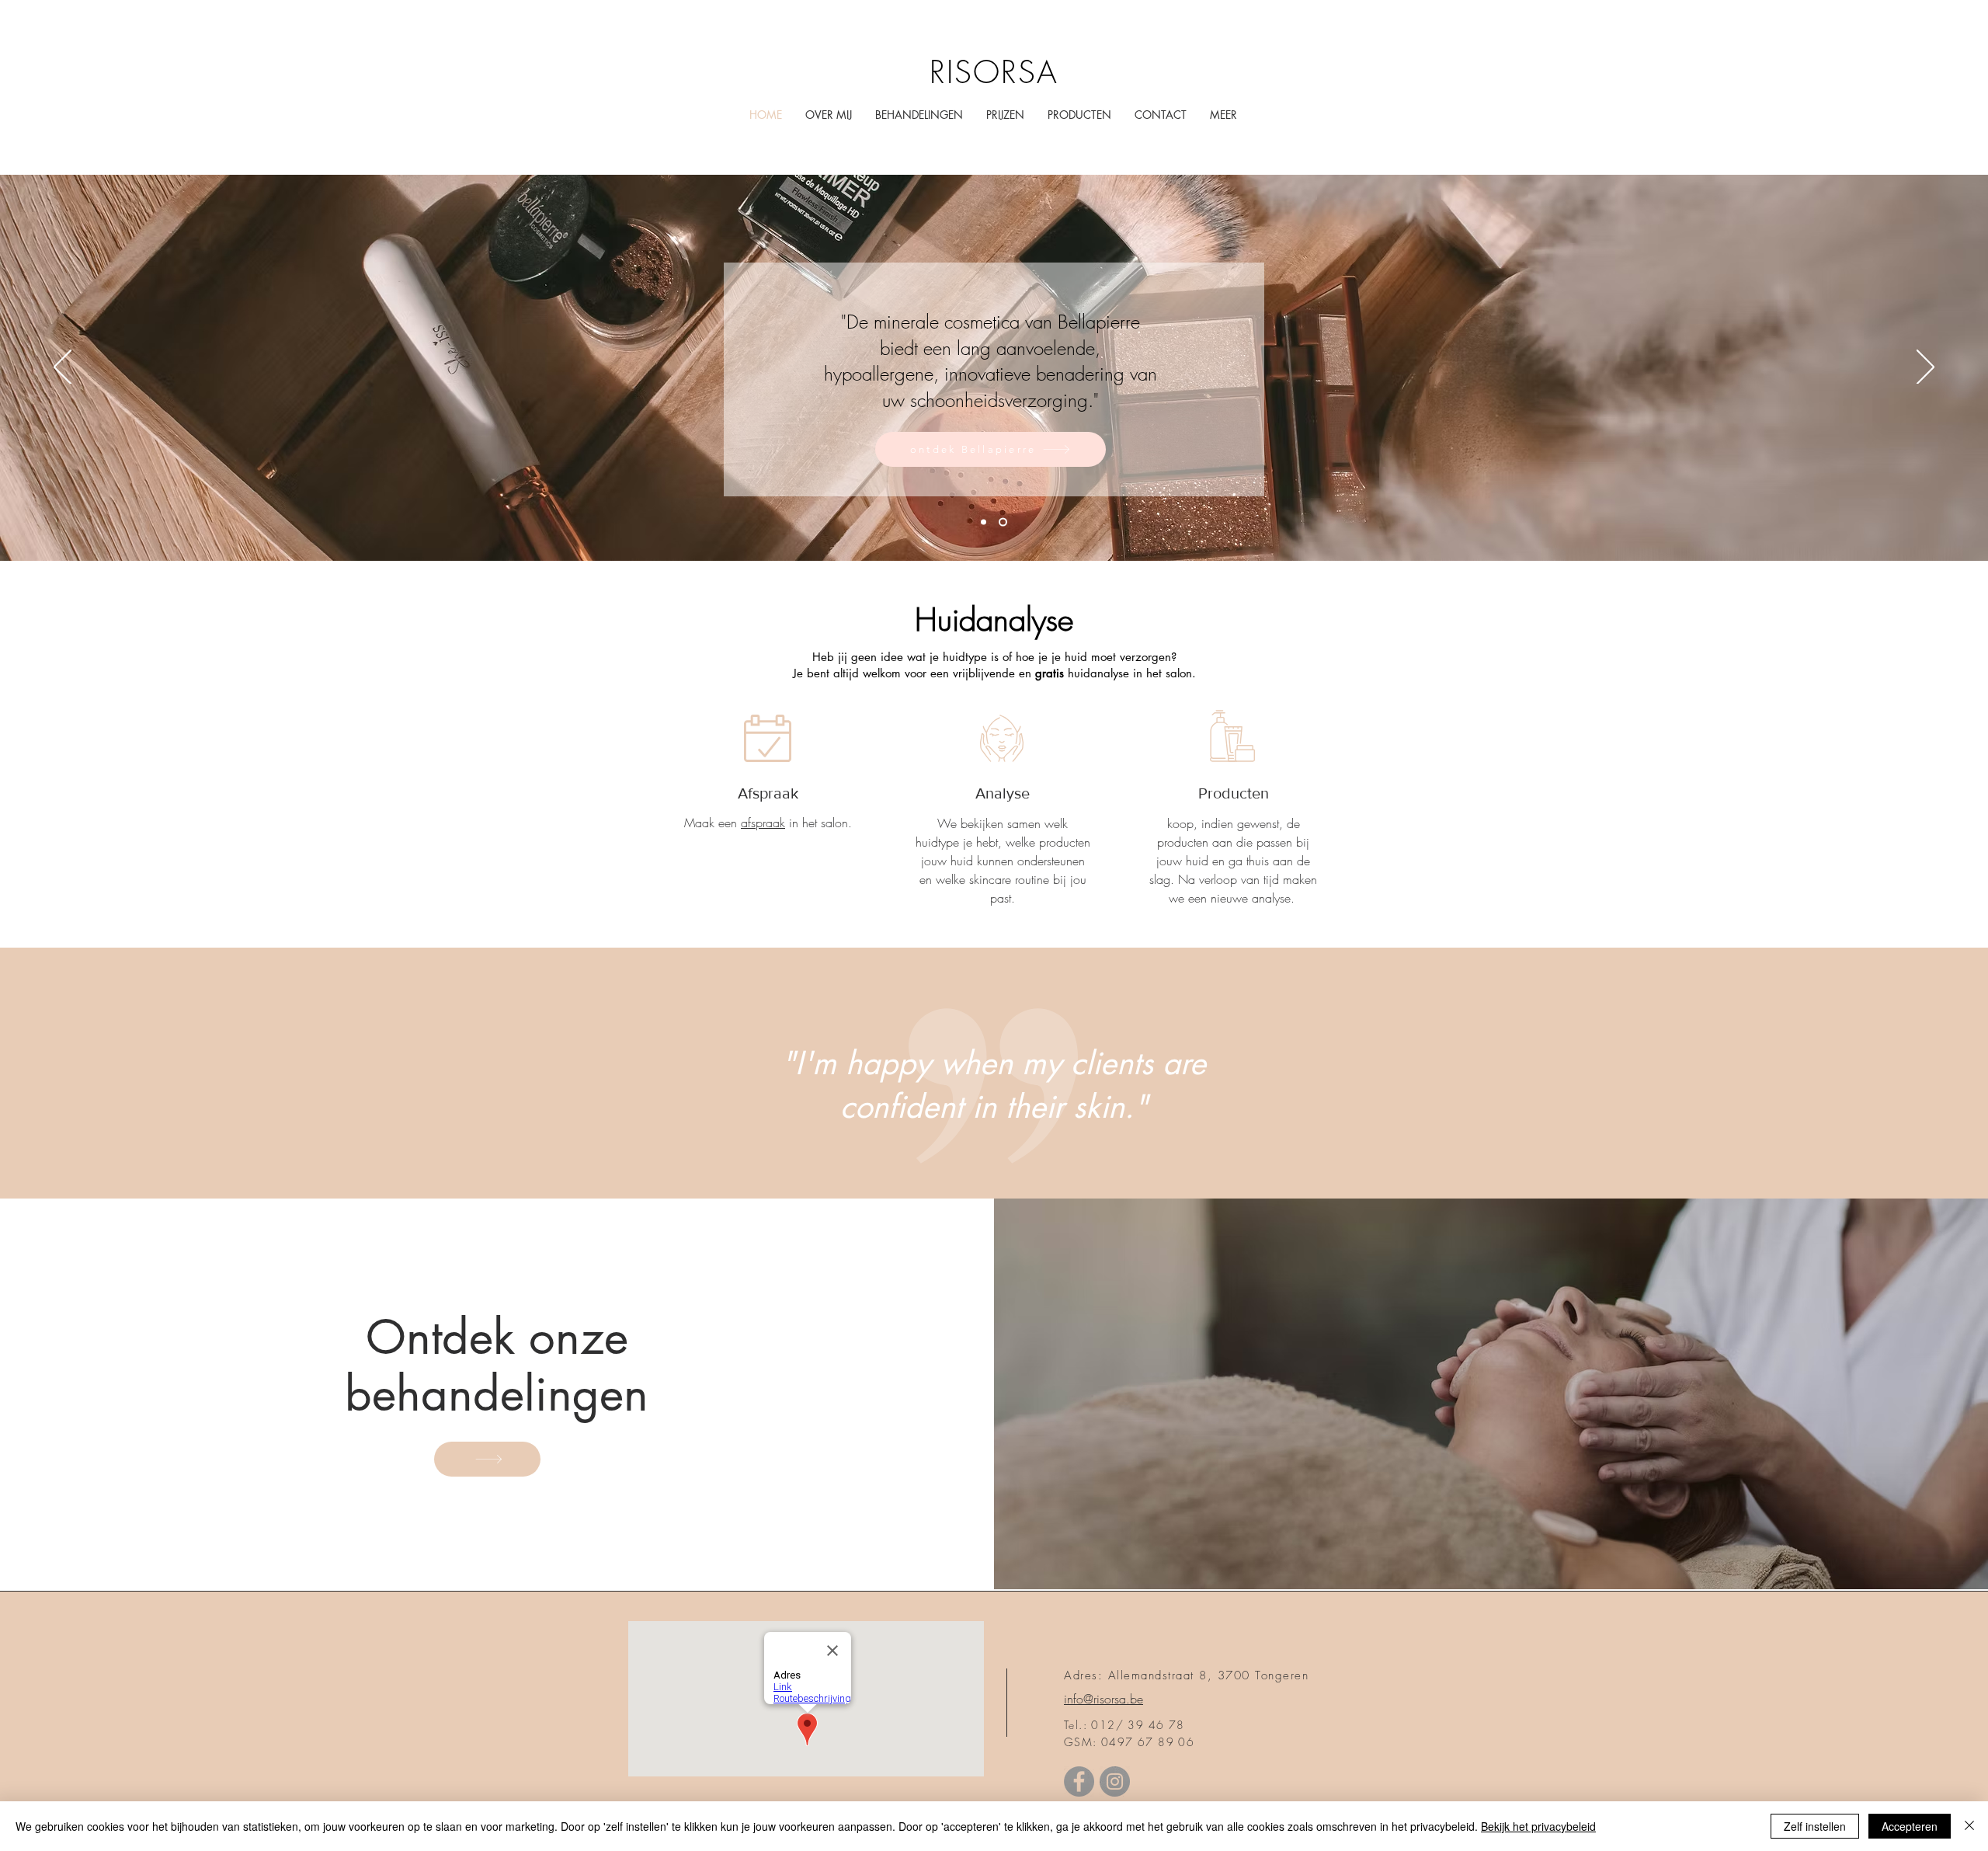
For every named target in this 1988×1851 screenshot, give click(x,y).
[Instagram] (1115, 1781)
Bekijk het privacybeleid (1538, 1826)
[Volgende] (1925, 368)
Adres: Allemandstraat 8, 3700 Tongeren (1186, 1675)
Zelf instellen (1815, 1826)
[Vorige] (63, 368)
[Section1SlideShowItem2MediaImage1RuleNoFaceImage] (1003, 522)
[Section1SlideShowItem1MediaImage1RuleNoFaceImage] (984, 522)
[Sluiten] (1969, 1826)
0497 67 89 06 (1148, 1742)
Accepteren (1910, 1826)
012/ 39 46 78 (1138, 1725)
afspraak (763, 823)
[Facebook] (1079, 1781)
